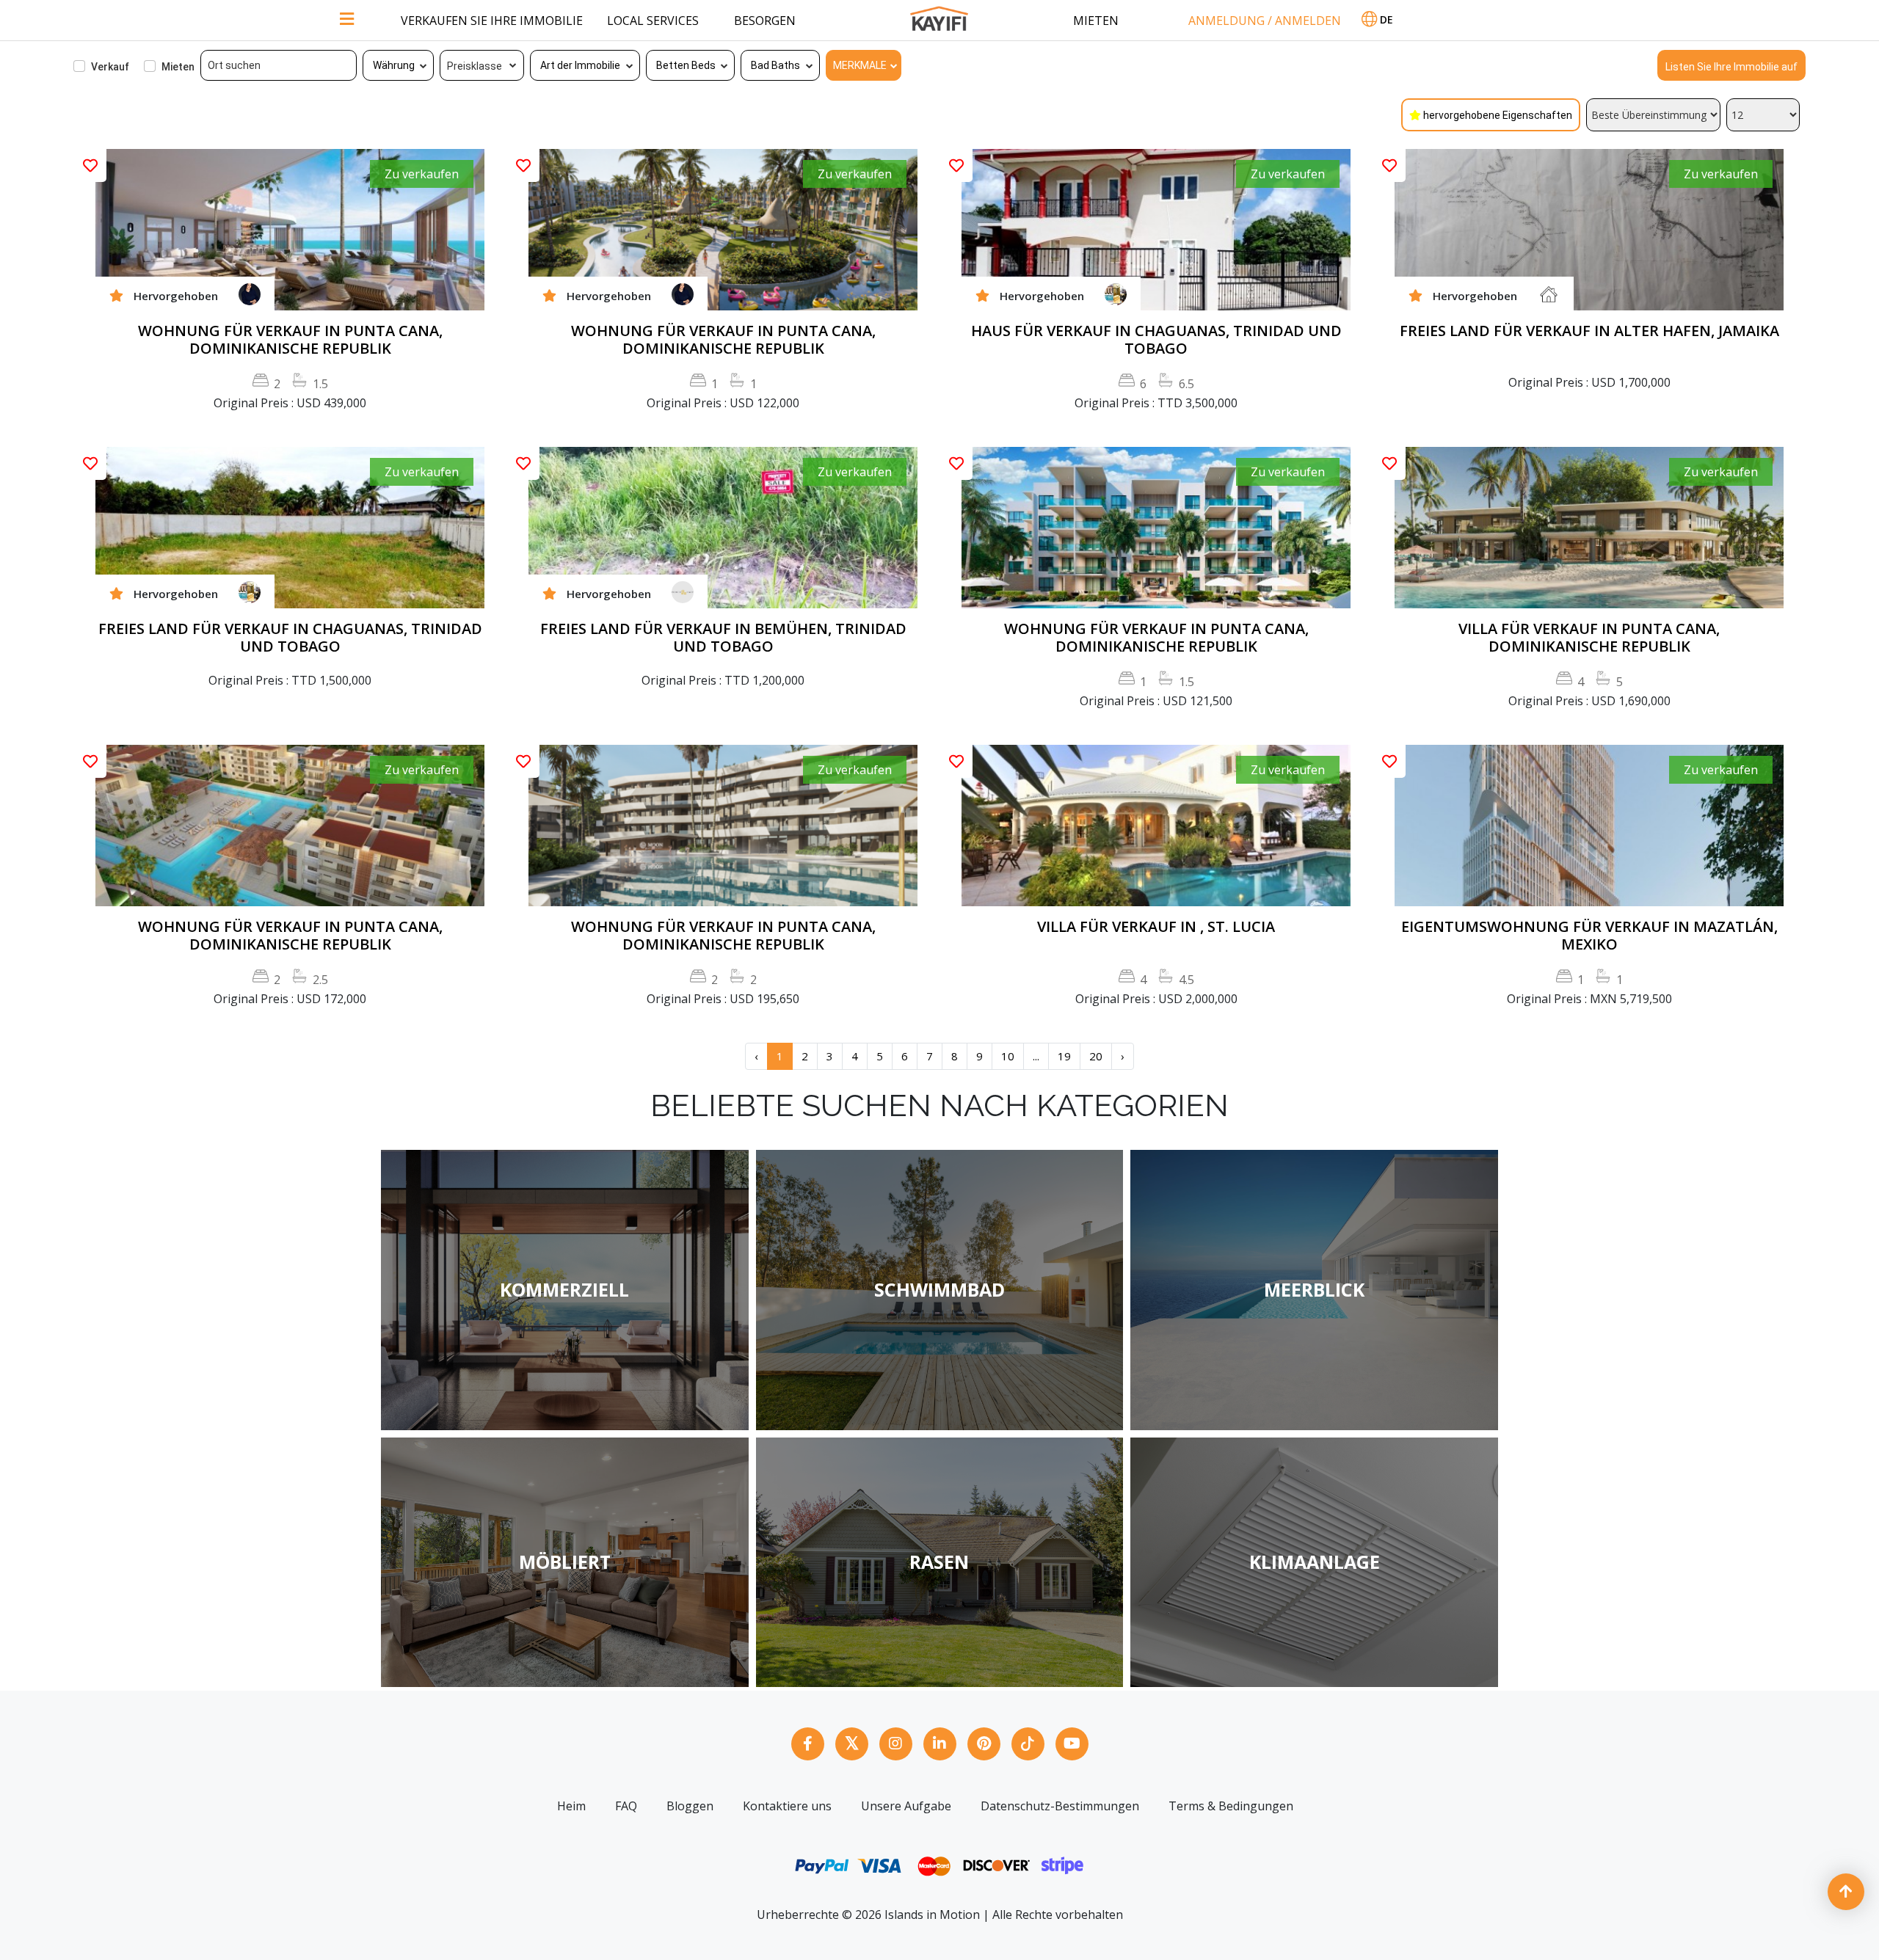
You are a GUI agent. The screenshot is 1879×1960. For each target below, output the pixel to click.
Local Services (653, 21)
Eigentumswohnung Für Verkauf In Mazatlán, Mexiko (1589, 936)
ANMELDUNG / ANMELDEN (1265, 21)
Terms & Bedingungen (1231, 1806)
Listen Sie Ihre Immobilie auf (1731, 67)
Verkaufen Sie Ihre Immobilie (492, 21)
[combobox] (399, 65)
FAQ (626, 1806)
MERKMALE (860, 65)
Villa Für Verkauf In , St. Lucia (1156, 927)
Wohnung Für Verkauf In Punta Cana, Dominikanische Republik (290, 340)
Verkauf (110, 67)
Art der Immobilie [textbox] (580, 65)
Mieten (1096, 21)
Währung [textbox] (394, 65)
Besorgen (765, 21)
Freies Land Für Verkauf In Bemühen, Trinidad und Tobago (723, 638)
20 (1096, 1056)
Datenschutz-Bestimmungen (1060, 1806)
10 (1008, 1056)
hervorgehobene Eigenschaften (1498, 115)
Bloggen (690, 1806)
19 (1064, 1056)
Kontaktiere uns (787, 1806)
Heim (571, 1806)
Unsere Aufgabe (906, 1806)
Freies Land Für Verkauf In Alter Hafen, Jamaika (1589, 331)
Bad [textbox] (760, 65)
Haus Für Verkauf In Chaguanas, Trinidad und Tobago (1156, 340)
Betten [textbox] (673, 65)
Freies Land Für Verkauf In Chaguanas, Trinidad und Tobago (290, 638)
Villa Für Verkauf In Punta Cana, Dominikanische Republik (1589, 638)
